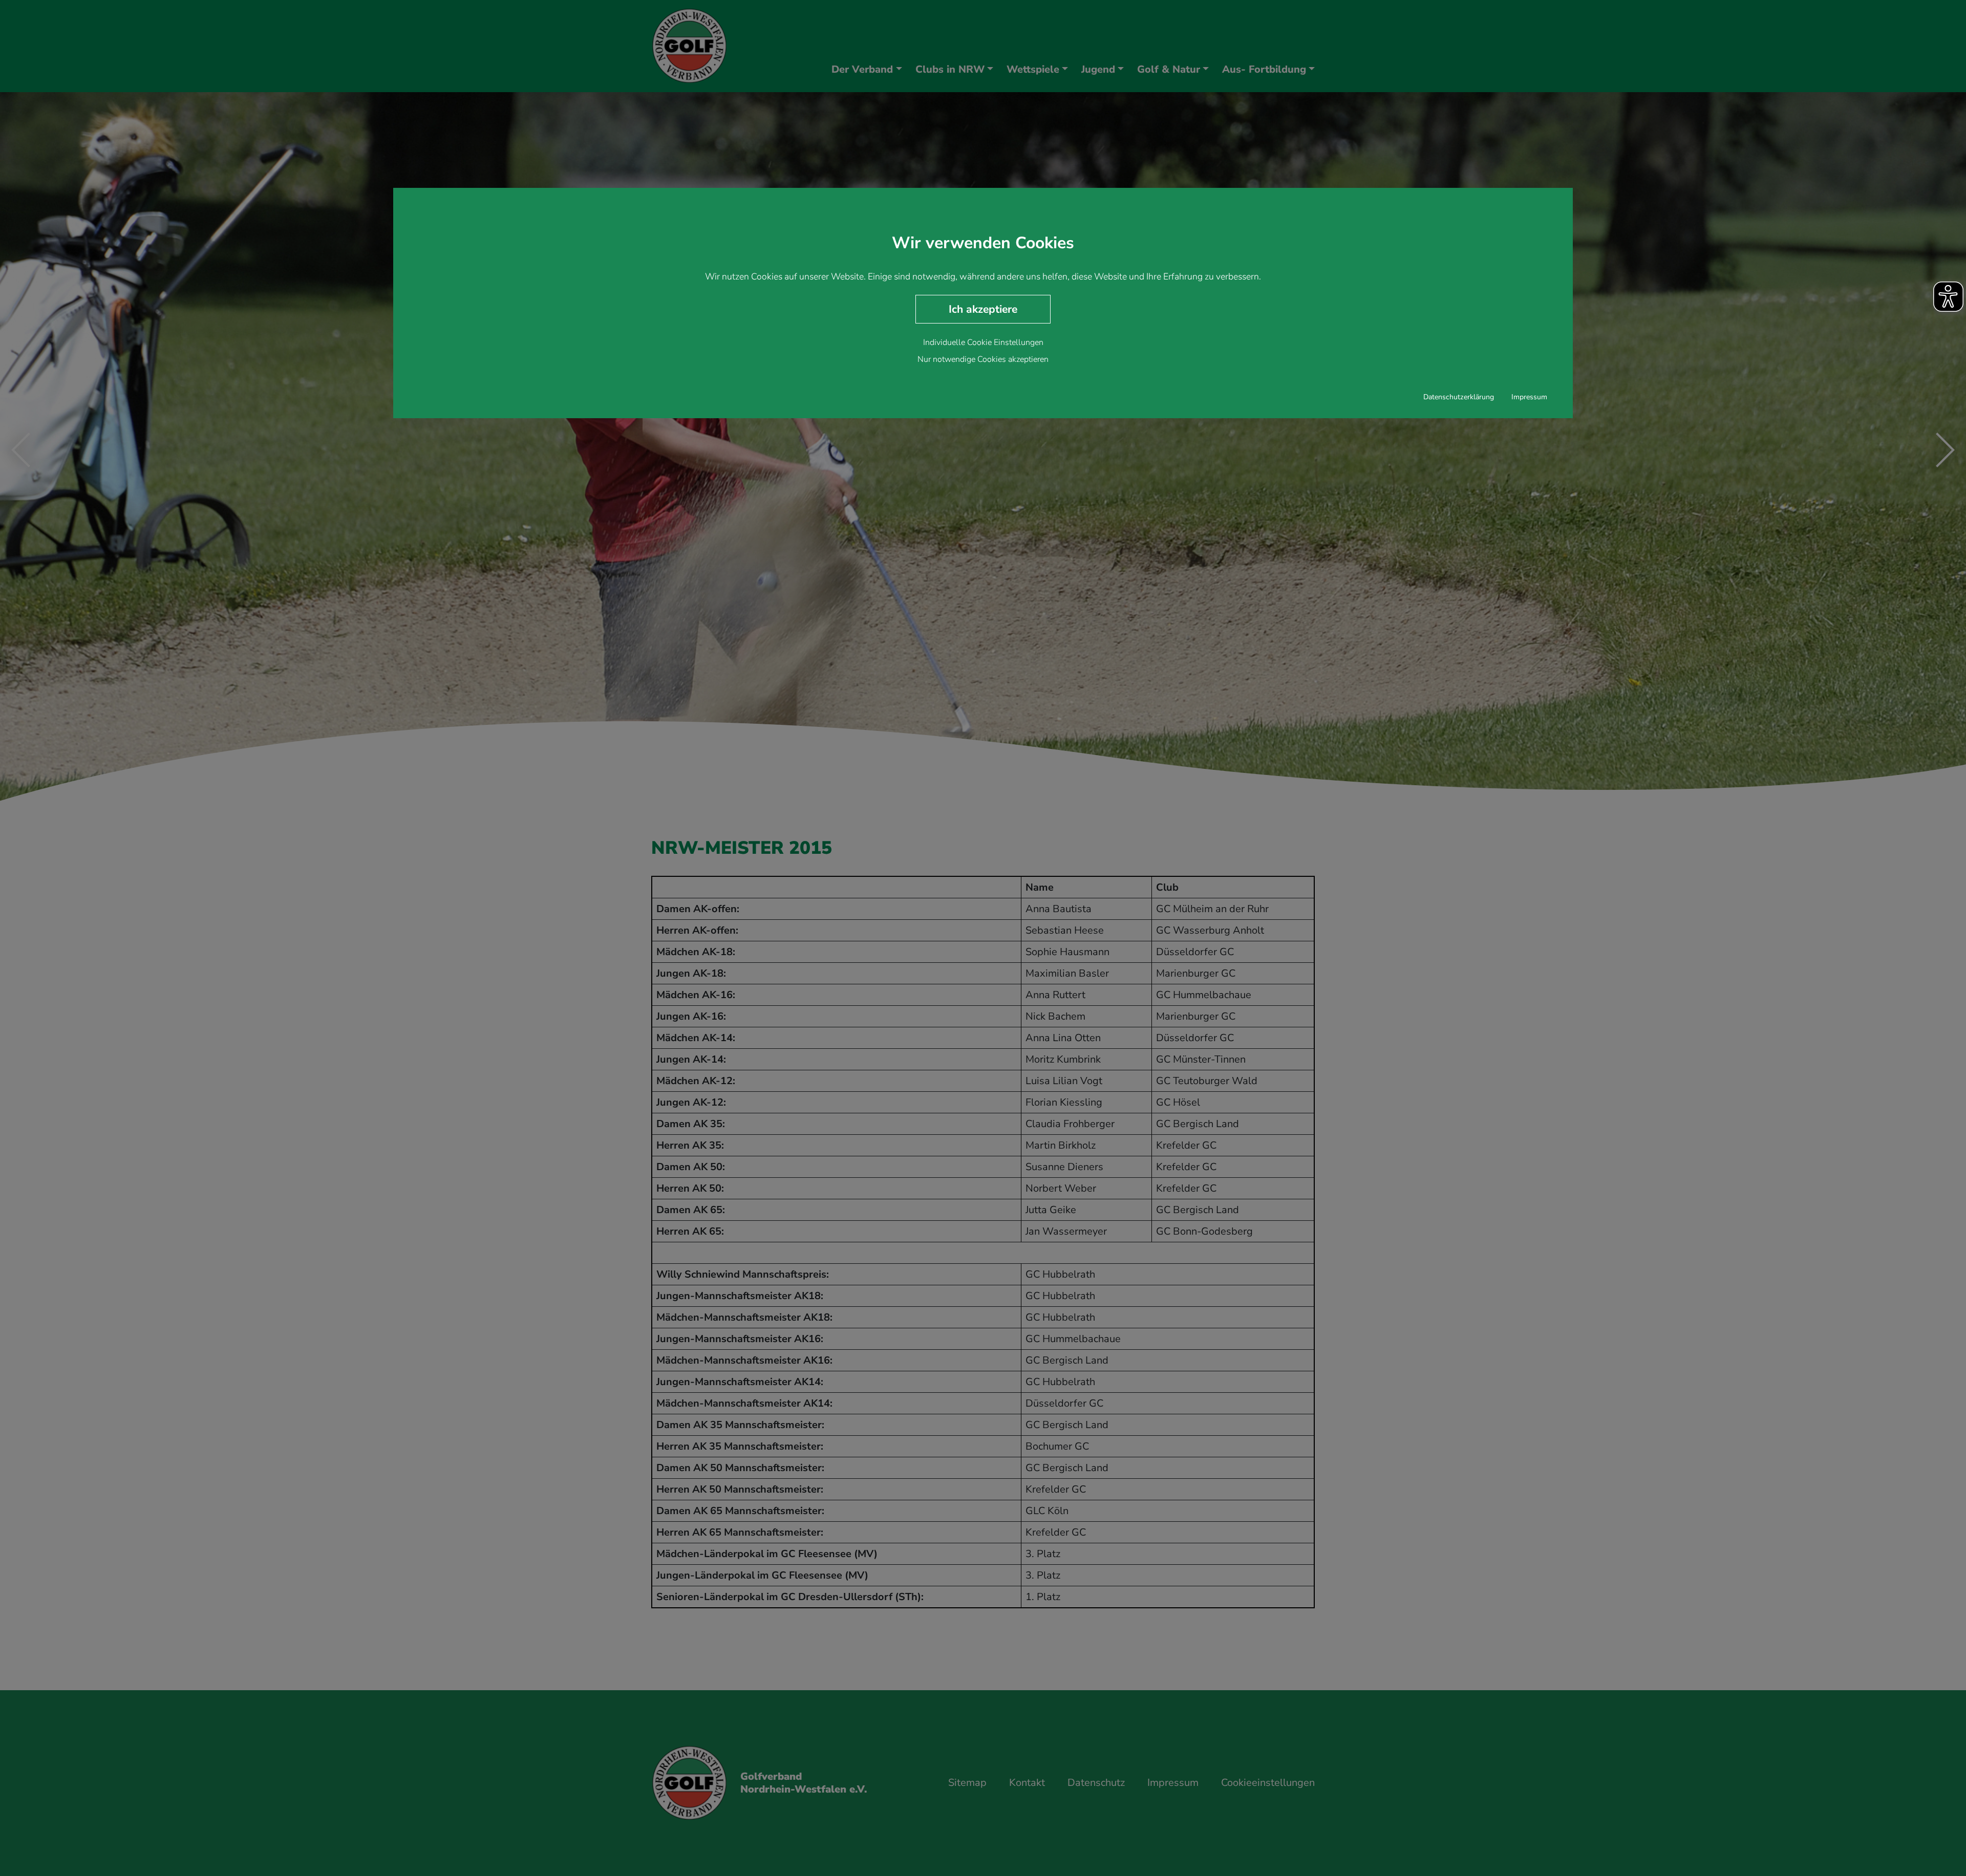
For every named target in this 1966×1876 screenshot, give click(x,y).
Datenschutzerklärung (1459, 397)
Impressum (1529, 397)
